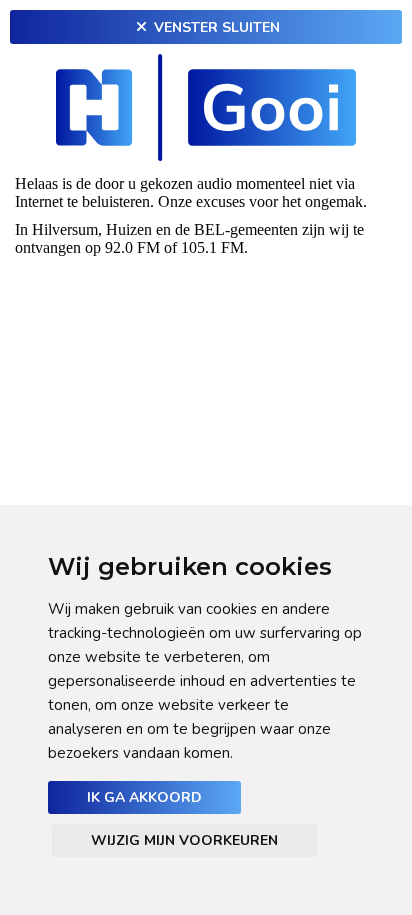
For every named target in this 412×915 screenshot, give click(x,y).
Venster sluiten (215, 27)
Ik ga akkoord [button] (144, 797)
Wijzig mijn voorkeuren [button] (184, 840)
